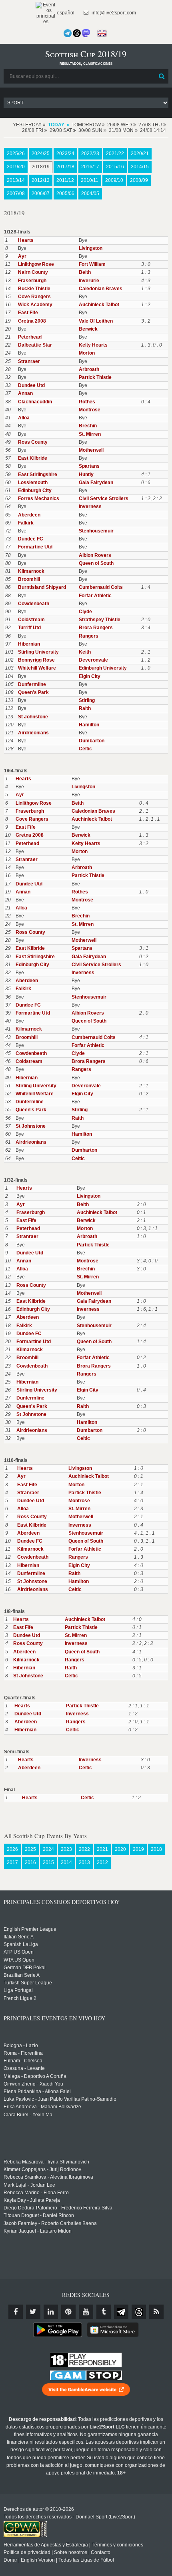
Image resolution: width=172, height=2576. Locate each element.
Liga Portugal (18, 1990)
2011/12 (65, 180)
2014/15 (140, 167)
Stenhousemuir (96, 531)
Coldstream (31, 620)
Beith (85, 272)
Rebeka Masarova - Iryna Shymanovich (46, 2162)
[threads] (139, 2312)
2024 (48, 1849)
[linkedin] (51, 2312)
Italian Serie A (19, 1937)
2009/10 (114, 180)
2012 (102, 1862)
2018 (156, 1849)
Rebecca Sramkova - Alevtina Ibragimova (48, 2177)
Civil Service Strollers (104, 498)
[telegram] (121, 2312)
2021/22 (115, 154)
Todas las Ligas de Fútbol (86, 2560)
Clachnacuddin (35, 402)
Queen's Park (33, 692)
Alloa (24, 418)
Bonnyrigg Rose (36, 660)
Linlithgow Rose (36, 264)
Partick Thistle (95, 377)
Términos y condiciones (117, 2545)
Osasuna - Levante (24, 2068)
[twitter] (33, 2312)
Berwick (88, 329)
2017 (12, 1862)
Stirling (87, 700)
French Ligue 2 (20, 1998)
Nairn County (33, 272)
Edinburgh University (103, 668)
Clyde (85, 612)
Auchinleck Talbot (99, 305)
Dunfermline (32, 684)
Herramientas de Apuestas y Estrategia (46, 2545)
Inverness (90, 506)
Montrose (90, 410)
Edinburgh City (35, 490)
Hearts (26, 240)
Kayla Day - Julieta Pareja (32, 2200)
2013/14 (16, 180)
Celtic (85, 749)
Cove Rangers (34, 297)
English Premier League (30, 1929)
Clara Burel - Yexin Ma (28, 2115)
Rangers (89, 636)
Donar (10, 2560)
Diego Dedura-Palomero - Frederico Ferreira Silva (58, 2208)
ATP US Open (19, 1952)
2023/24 (65, 154)
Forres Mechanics (39, 498)
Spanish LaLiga (21, 1944)
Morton (87, 353)
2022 (84, 1849)
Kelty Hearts (93, 345)
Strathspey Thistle (100, 620)
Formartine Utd (35, 547)
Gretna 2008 (32, 321)
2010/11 (90, 180)
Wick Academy (35, 305)
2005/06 (65, 193)
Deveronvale (93, 660)
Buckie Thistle (34, 289)
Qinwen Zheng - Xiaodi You (33, 2084)
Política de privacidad (27, 2552)
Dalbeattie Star (35, 345)
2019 (138, 1849)
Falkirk (26, 523)
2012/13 (41, 180)
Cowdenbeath (34, 604)
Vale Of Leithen (96, 321)
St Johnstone (33, 717)
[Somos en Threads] (77, 33)
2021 (102, 1849)
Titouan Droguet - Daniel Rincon (39, 2215)
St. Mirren (90, 434)
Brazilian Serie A (22, 1975)
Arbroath (89, 369)
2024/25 (41, 154)
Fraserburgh (32, 281)
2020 (120, 1849)
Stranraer (29, 361)
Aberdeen (29, 515)
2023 (66, 1849)
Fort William (92, 264)
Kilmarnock (31, 571)
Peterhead (30, 337)
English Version (38, 2560)
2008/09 (139, 180)
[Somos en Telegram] (68, 33)
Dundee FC (31, 539)
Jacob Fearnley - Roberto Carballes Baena (50, 2223)
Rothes (87, 402)
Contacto (101, 2552)
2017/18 (65, 167)
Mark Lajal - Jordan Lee (29, 2185)
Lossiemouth (33, 483)
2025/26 (16, 154)
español (65, 13)
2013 (84, 1862)
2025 (30, 1849)
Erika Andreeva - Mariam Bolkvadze (42, 2107)
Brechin (88, 426)
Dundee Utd (31, 385)
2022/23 (90, 154)
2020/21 (140, 154)
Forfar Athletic (95, 596)
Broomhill (29, 579)
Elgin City (90, 676)
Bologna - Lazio (21, 2046)
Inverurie (89, 281)
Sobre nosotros (71, 2552)
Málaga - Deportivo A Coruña (35, 2076)
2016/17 (90, 167)
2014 (66, 1862)
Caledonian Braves (101, 289)
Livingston (91, 248)
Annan (25, 393)
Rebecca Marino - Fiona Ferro (36, 2193)
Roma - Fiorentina (23, 2053)
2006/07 (41, 193)
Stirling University (38, 652)
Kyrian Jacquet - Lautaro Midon (38, 2231)
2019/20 (16, 167)
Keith (85, 652)
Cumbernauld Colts (101, 587)
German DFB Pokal (25, 1968)
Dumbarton (92, 741)
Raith (85, 708)
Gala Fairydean (96, 483)
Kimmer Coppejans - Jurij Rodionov (42, 2169)
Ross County (33, 442)
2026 (12, 1849)
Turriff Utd (29, 628)
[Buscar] (162, 76)
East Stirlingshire (38, 475)
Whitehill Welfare (37, 668)
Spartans (89, 466)
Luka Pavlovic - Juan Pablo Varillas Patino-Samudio (60, 2099)
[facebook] (16, 2312)
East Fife (28, 313)
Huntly (86, 475)
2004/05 (90, 193)
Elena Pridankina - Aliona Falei (37, 2092)
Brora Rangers (96, 628)
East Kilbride (33, 458)
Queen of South (96, 563)
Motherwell (91, 450)
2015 (48, 1862)
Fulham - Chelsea (23, 2061)
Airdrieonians (33, 733)
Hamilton (89, 725)
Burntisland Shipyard (42, 587)
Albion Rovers (95, 555)
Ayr (22, 256)
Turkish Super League (28, 1983)
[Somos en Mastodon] (86, 33)
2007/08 (16, 193)
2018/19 (41, 167)
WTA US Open (19, 1960)
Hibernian (29, 644)
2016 (30, 1862)
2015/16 (115, 167)
